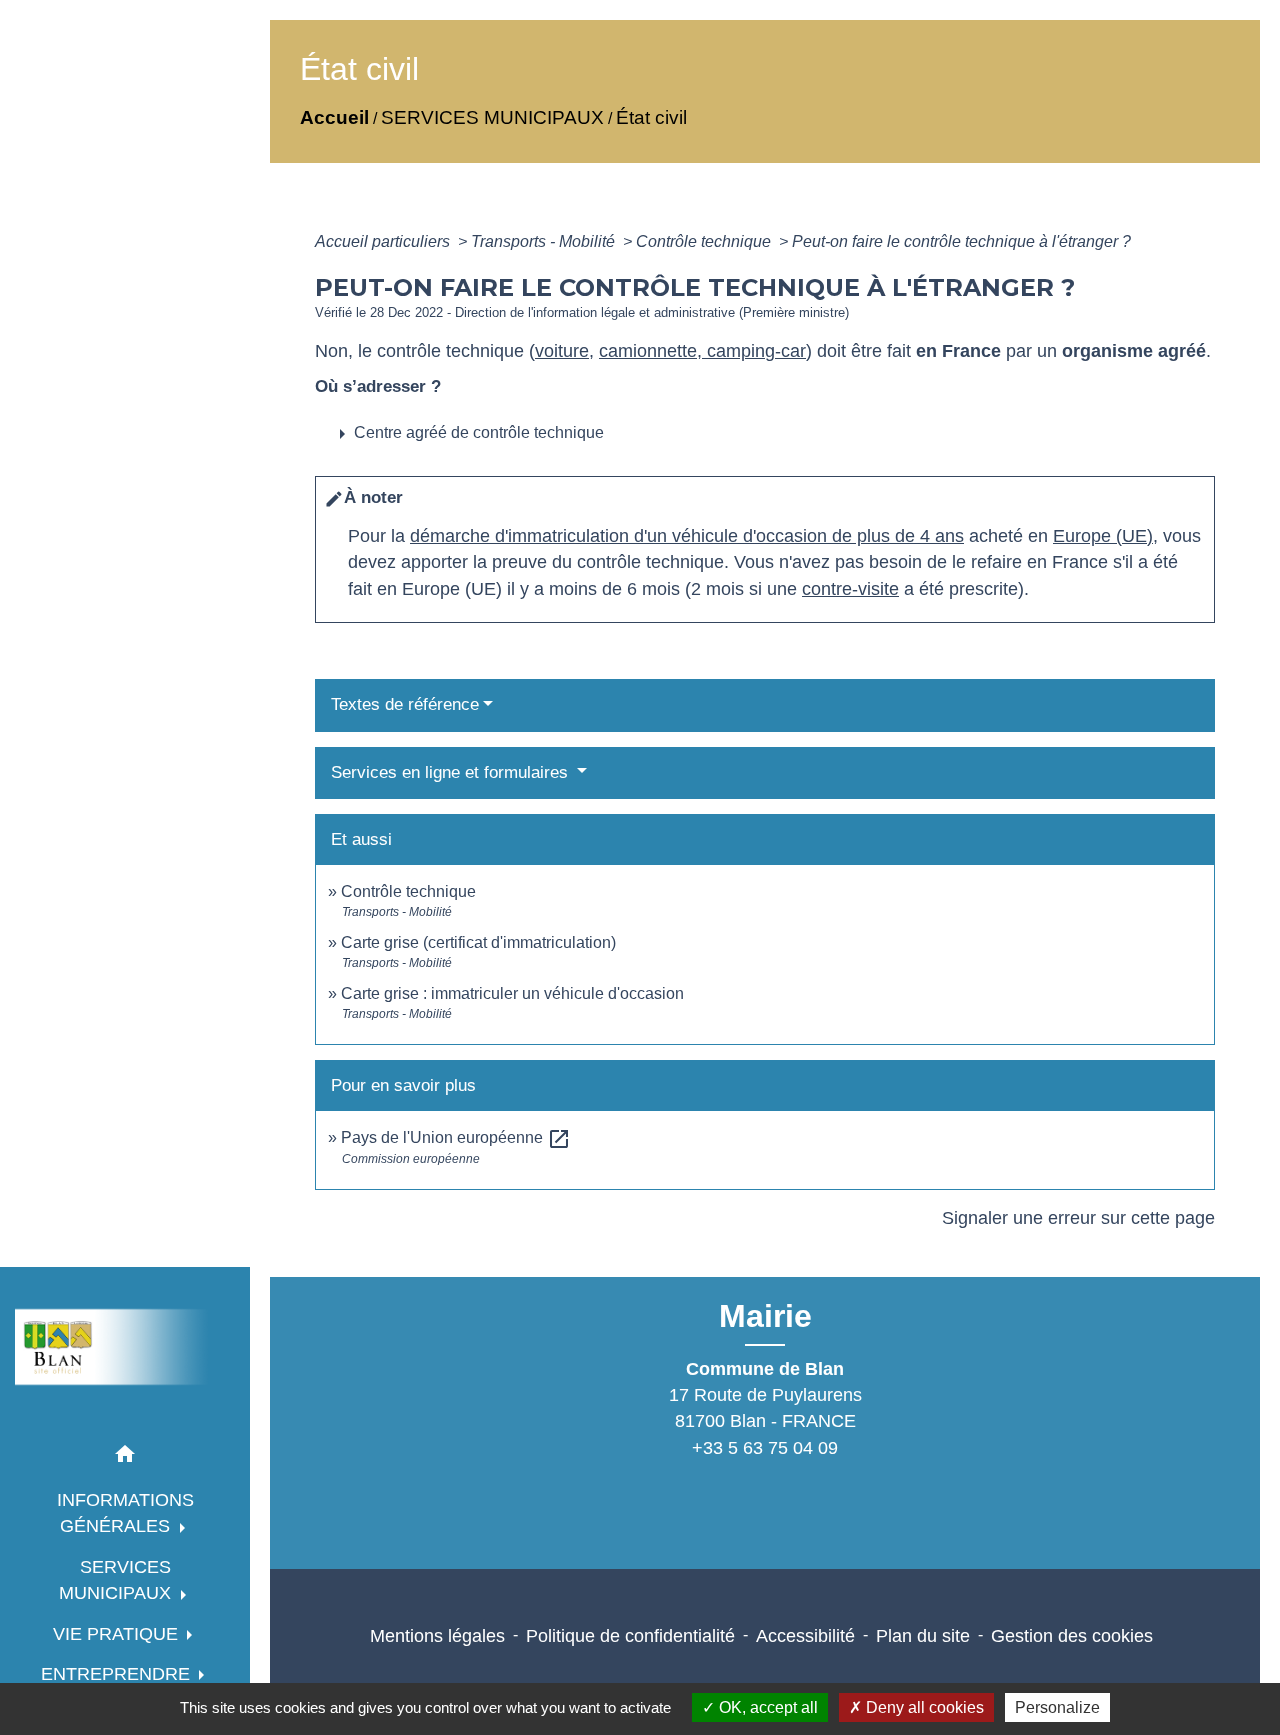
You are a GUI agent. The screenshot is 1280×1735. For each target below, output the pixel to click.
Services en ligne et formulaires (452, 772)
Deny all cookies (923, 1707)
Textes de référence (405, 704)
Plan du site (923, 1636)
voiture (562, 351)
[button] (125, 1457)
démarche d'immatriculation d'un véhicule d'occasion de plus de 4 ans (687, 536)
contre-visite (850, 589)
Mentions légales (437, 1636)
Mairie (765, 1316)
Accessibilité (805, 1636)
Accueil (334, 117)
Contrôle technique (705, 241)
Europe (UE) (1103, 536)
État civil (651, 117)
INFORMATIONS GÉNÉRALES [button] (125, 1513)
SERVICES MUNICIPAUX (492, 117)
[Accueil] (125, 1346)
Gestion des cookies (1072, 1636)
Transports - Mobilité (545, 241)
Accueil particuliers (384, 241)
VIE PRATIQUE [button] (118, 1634)
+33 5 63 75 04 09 (765, 1448)
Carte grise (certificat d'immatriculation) (478, 942)
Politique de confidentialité (630, 1636)
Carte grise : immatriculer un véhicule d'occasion (512, 993)
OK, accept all (766, 1707)
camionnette (648, 351)
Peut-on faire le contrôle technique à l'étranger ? (961, 241)
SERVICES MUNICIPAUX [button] (117, 1580)
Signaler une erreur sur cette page (1078, 1218)
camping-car (754, 351)
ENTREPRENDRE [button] (118, 1674)
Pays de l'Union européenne (456, 1137)
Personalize (1057, 1707)
